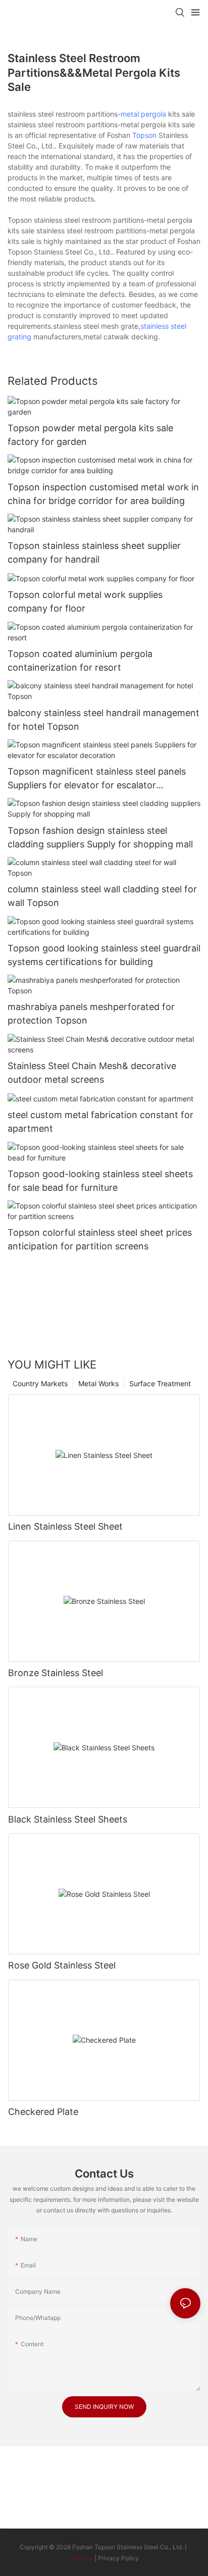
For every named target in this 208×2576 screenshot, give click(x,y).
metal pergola (143, 114)
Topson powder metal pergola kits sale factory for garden (90, 435)
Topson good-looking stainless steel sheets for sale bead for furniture (100, 1181)
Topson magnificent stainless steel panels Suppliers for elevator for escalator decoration (97, 779)
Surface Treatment (160, 1383)
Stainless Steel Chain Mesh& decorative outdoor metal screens (92, 1073)
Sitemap (81, 2558)
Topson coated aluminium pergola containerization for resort (80, 661)
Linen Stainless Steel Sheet (65, 1526)
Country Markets (40, 1383)
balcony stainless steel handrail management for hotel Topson (103, 720)
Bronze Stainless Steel (56, 1673)
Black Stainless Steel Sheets (68, 1819)
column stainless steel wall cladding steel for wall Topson (102, 896)
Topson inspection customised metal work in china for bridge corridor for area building (103, 494)
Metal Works (98, 1383)
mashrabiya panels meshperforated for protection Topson (91, 1014)
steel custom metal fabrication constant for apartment (100, 1122)
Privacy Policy (118, 2558)
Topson (144, 135)
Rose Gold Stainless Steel (62, 1965)
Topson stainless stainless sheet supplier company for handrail (94, 552)
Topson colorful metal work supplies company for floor (85, 601)
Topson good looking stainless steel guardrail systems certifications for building (104, 955)
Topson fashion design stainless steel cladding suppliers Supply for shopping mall (100, 837)
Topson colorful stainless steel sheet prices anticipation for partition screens (100, 1239)
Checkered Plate (43, 2112)
